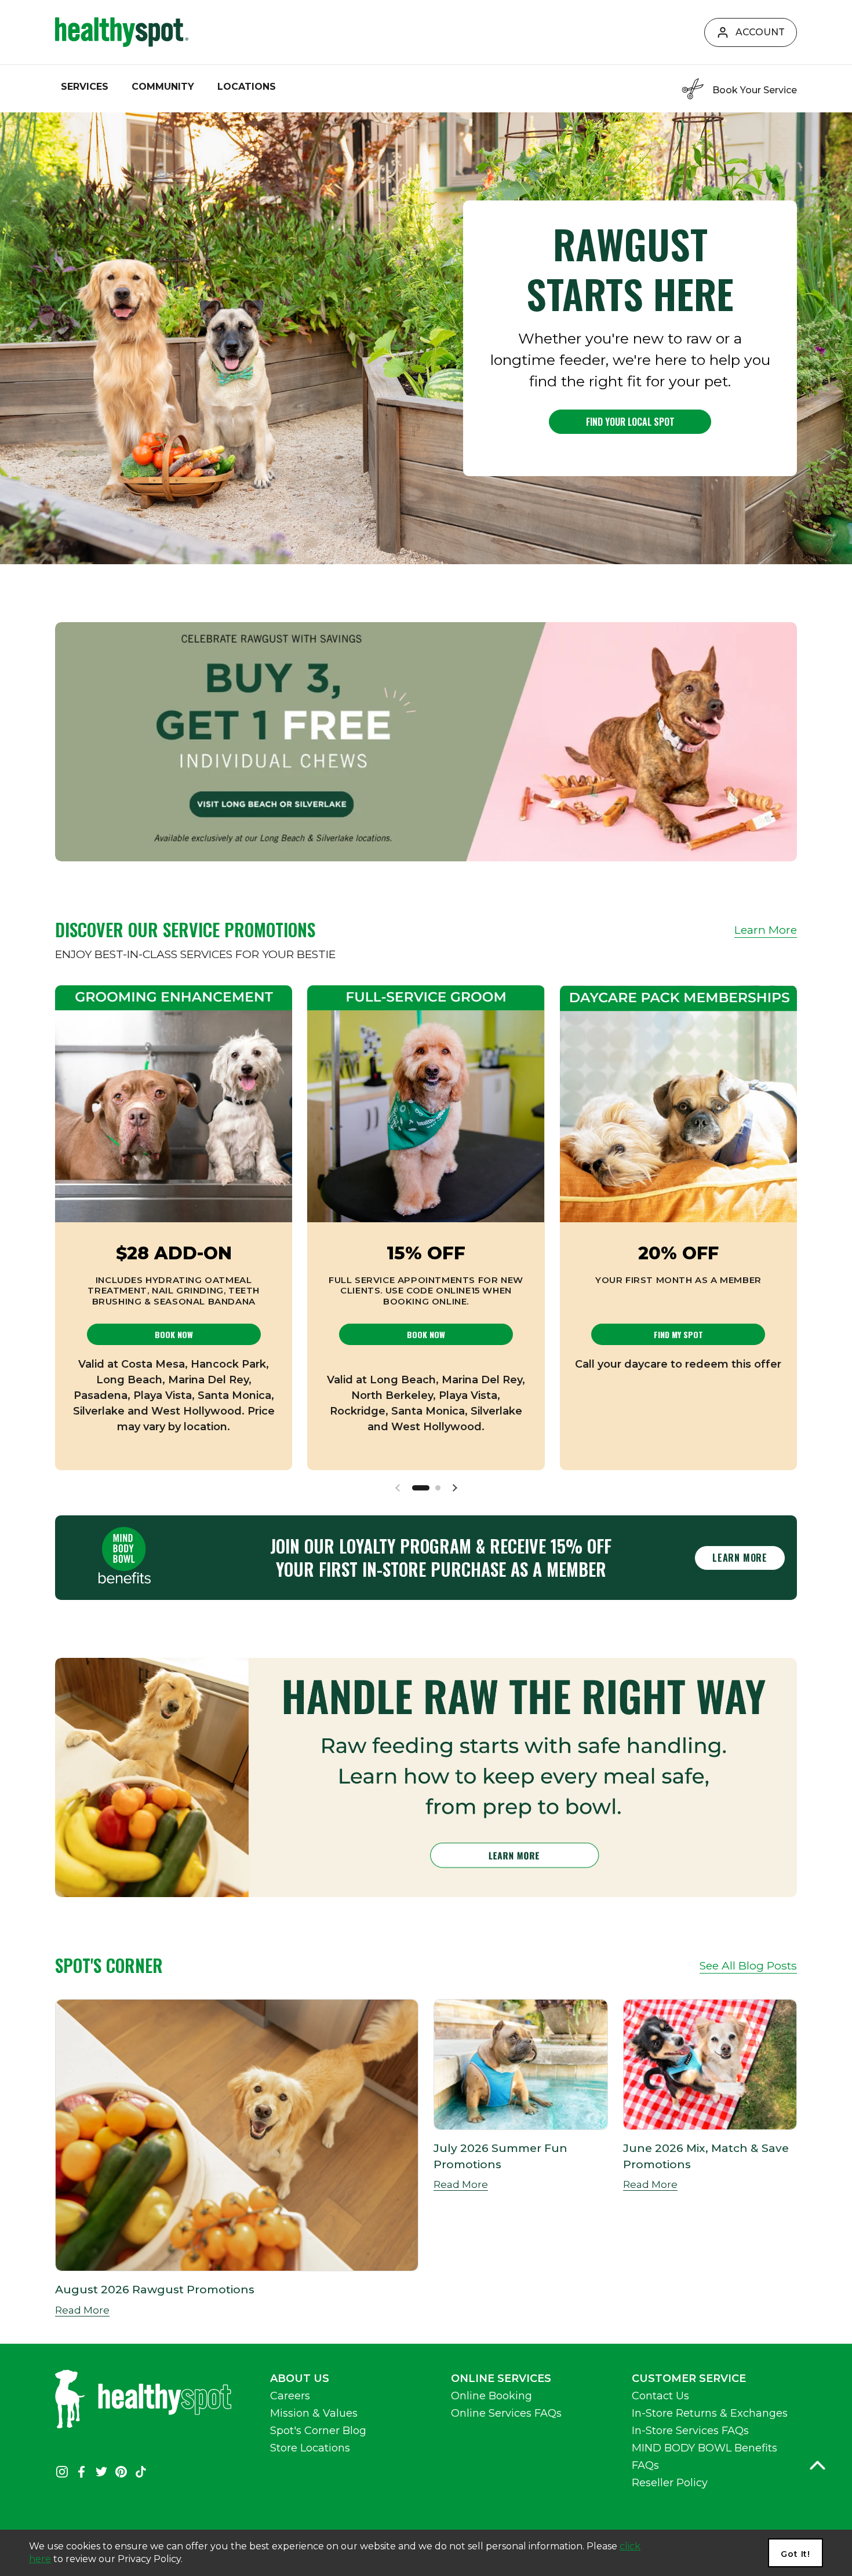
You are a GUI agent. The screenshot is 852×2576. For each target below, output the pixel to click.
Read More (82, 2310)
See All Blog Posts (748, 1965)
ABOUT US (300, 2378)
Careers (290, 2396)
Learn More (766, 930)
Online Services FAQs (506, 2413)
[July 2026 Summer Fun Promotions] (521, 2065)
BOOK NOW (174, 1334)
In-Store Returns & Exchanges (710, 2413)
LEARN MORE (740, 1558)
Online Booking (491, 2396)
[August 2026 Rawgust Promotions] (237, 2135)
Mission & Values (314, 2413)
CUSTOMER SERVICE (689, 2378)
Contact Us (660, 2396)
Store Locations (310, 2448)
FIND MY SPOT (678, 1334)
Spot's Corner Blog (318, 2431)
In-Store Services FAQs (690, 2431)
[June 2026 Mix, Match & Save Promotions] (710, 2065)
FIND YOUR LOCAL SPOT (630, 422)
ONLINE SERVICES (501, 2378)
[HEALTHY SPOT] (122, 32)
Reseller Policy (670, 2483)
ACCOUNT (760, 32)
